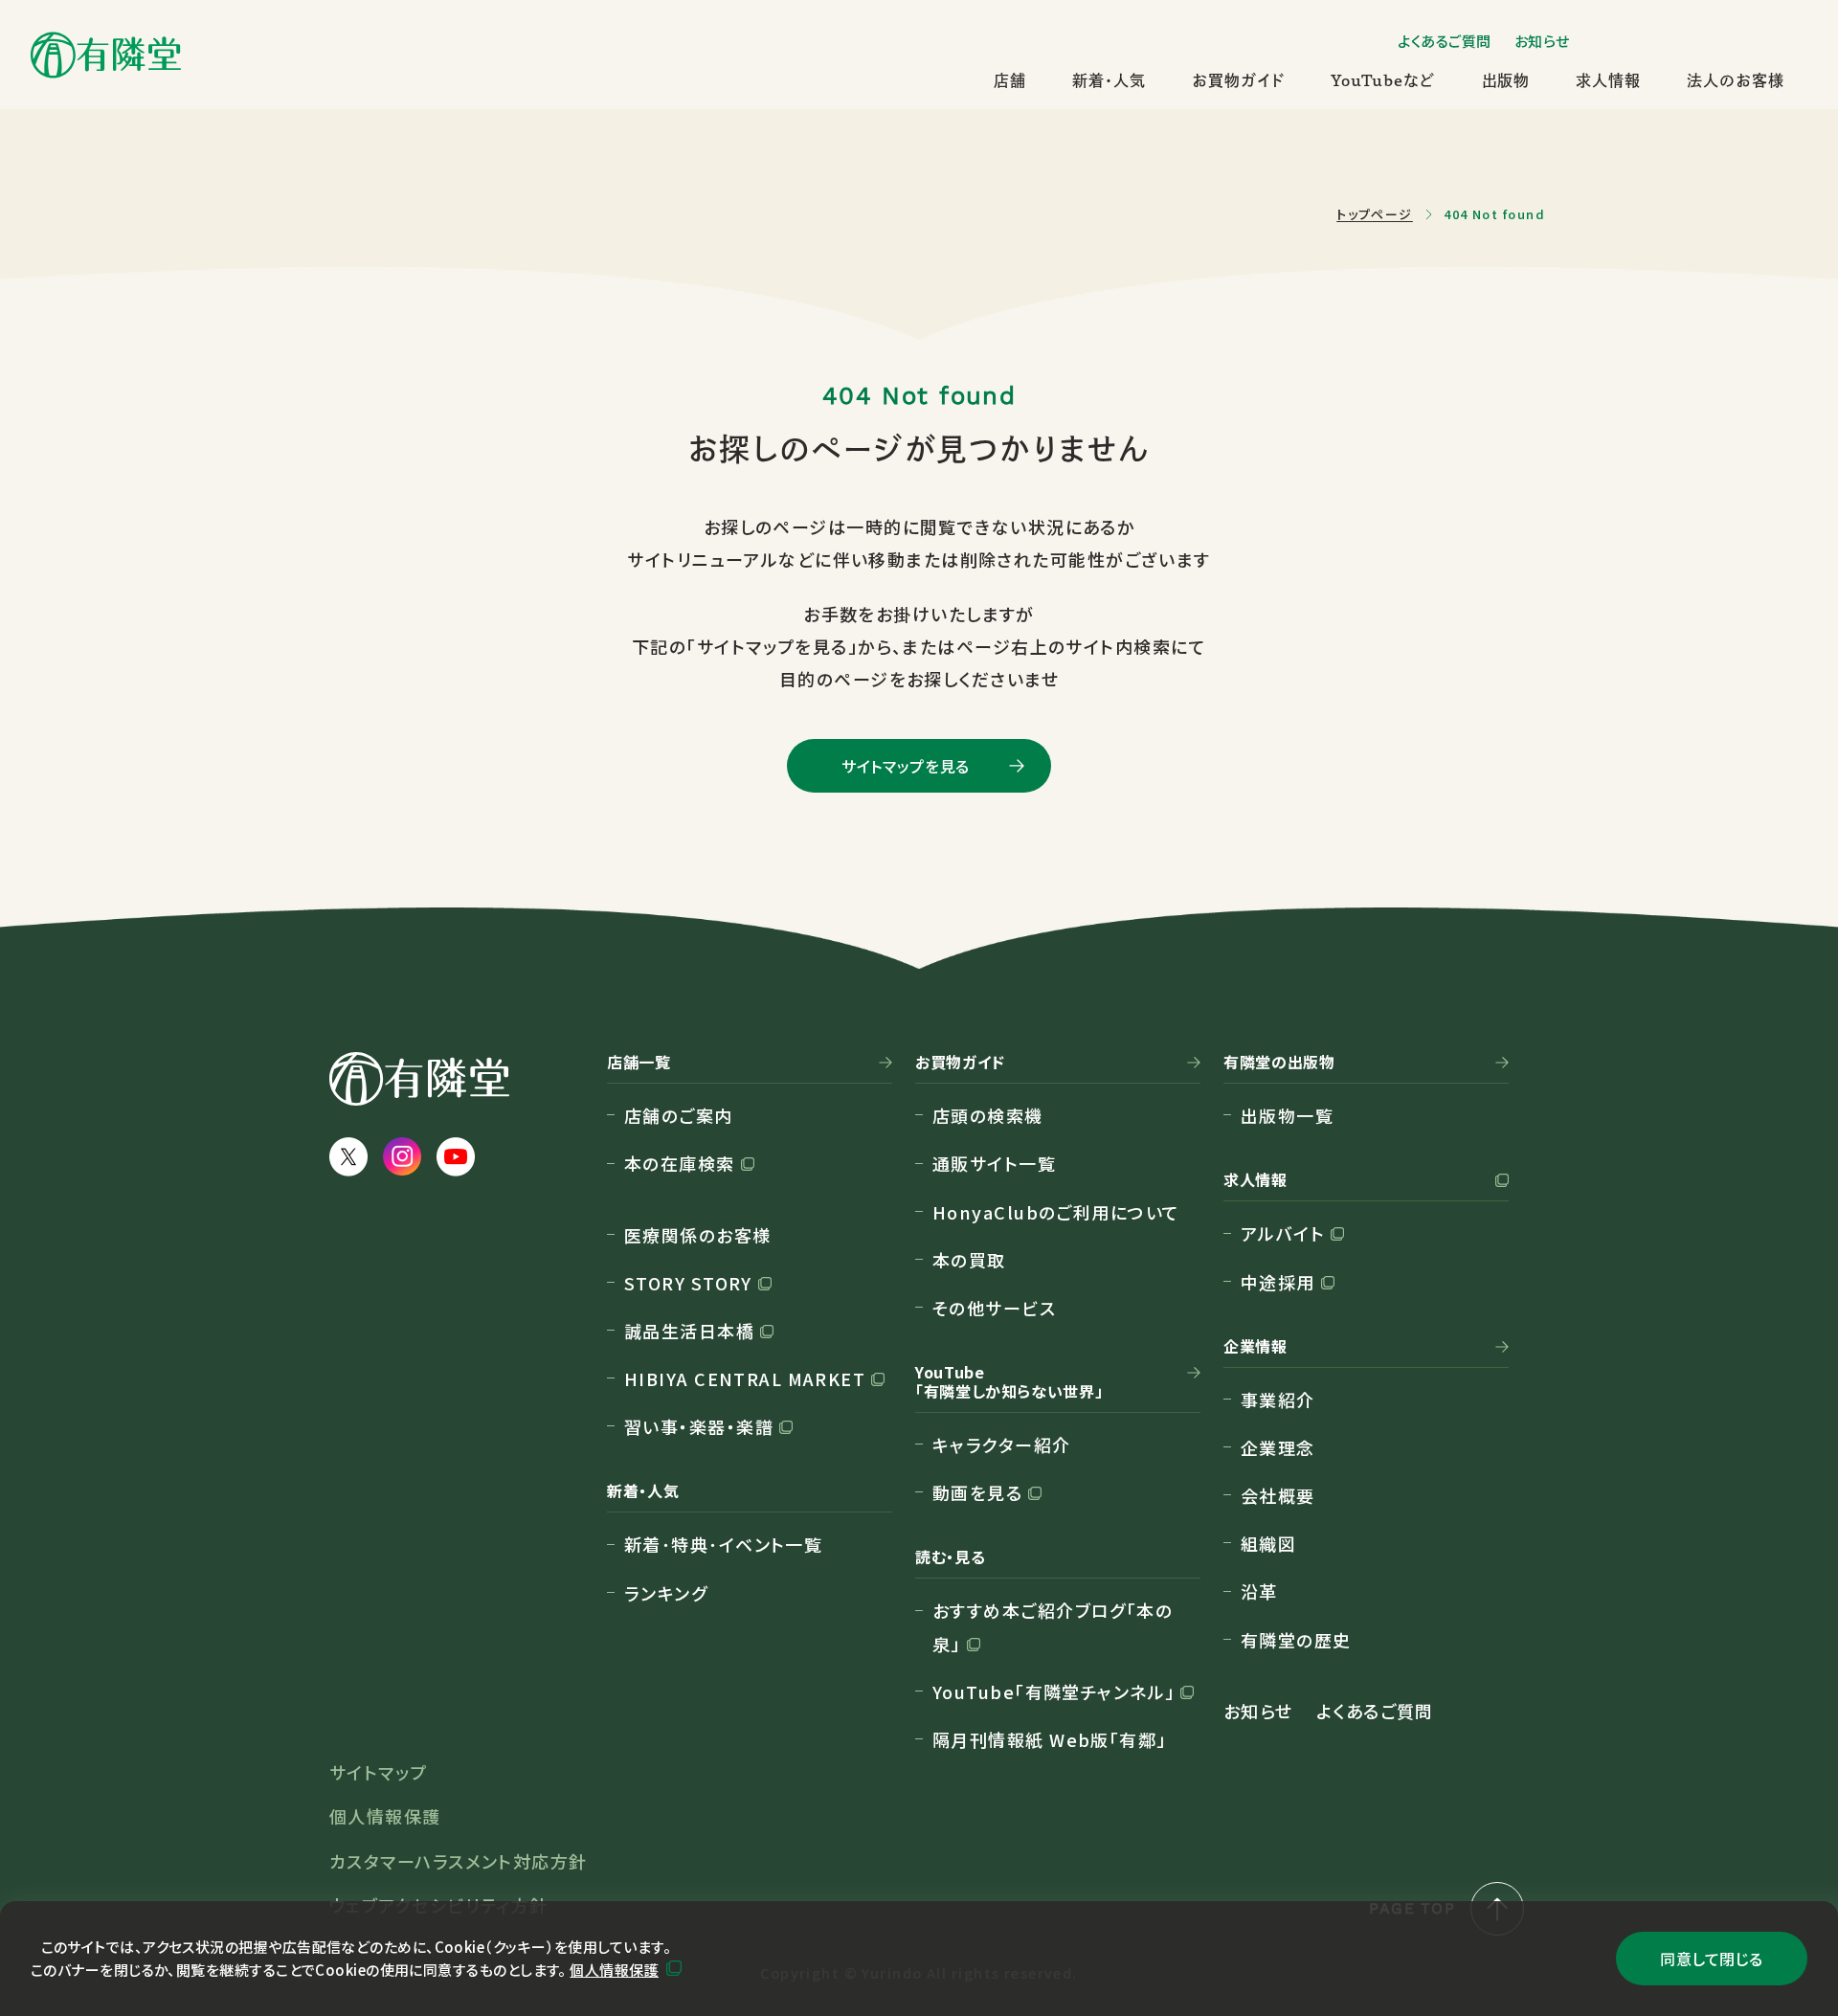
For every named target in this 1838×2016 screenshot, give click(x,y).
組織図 (1268, 1543)
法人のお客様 (1736, 80)
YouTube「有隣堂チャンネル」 (1053, 1691)
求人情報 (1608, 80)
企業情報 (1255, 1347)
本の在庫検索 (680, 1163)
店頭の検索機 (988, 1115)
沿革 (1259, 1591)
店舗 (1010, 80)
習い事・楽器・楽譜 (699, 1426)
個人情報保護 (614, 1970)
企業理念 (1278, 1447)
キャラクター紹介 (1002, 1445)
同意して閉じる (1711, 1959)
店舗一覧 (639, 1063)
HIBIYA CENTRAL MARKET (745, 1378)
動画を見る (977, 1492)
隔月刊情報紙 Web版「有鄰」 (1050, 1739)
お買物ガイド (1238, 80)
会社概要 (1278, 1495)
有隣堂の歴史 (1296, 1640)
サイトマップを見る (906, 766)
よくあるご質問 (1445, 41)
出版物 (1506, 80)
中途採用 (1278, 1282)
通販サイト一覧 (994, 1163)
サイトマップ (379, 1772)
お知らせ (1542, 41)
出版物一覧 (1287, 1115)
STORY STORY (688, 1283)
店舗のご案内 (679, 1115)
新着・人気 (1109, 80)
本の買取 (969, 1260)
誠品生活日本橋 (689, 1331)
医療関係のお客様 (698, 1235)
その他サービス (994, 1308)
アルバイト (1283, 1233)
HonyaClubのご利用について (1056, 1212)
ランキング (666, 1593)
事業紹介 (1278, 1400)
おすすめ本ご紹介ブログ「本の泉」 (1053, 1626)
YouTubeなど (1383, 80)
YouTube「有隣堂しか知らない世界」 (1009, 1382)
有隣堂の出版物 (1279, 1063)
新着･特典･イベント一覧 (723, 1544)
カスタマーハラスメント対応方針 (459, 1861)
